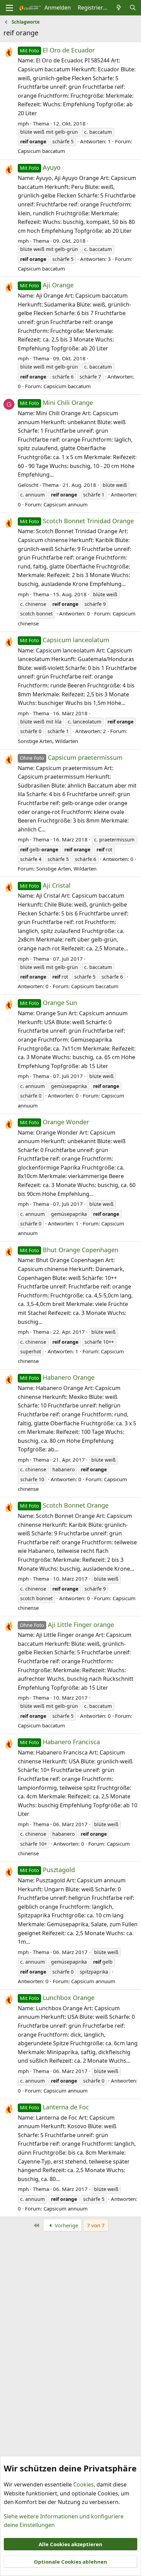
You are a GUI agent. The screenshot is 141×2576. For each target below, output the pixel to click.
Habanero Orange (57, 1377)
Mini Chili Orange (56, 403)
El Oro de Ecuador (57, 50)
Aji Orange (47, 285)
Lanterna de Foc (54, 2107)
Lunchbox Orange (57, 1998)
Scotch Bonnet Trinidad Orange (77, 521)
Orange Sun (48, 1003)
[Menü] (9, 8)
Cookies (84, 2484)
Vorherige (66, 2225)
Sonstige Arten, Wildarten (48, 741)
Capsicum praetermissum (71, 757)
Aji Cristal (45, 885)
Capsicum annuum (66, 504)
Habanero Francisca (60, 1742)
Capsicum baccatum (41, 151)
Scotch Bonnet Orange (64, 1505)
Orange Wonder (54, 1122)
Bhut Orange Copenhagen (69, 1250)
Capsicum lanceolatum (65, 640)
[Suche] (133, 8)
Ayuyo (40, 167)
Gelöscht (28, 485)
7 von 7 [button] (96, 2225)
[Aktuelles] (119, 8)
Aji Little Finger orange (67, 1625)
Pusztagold (47, 1870)
